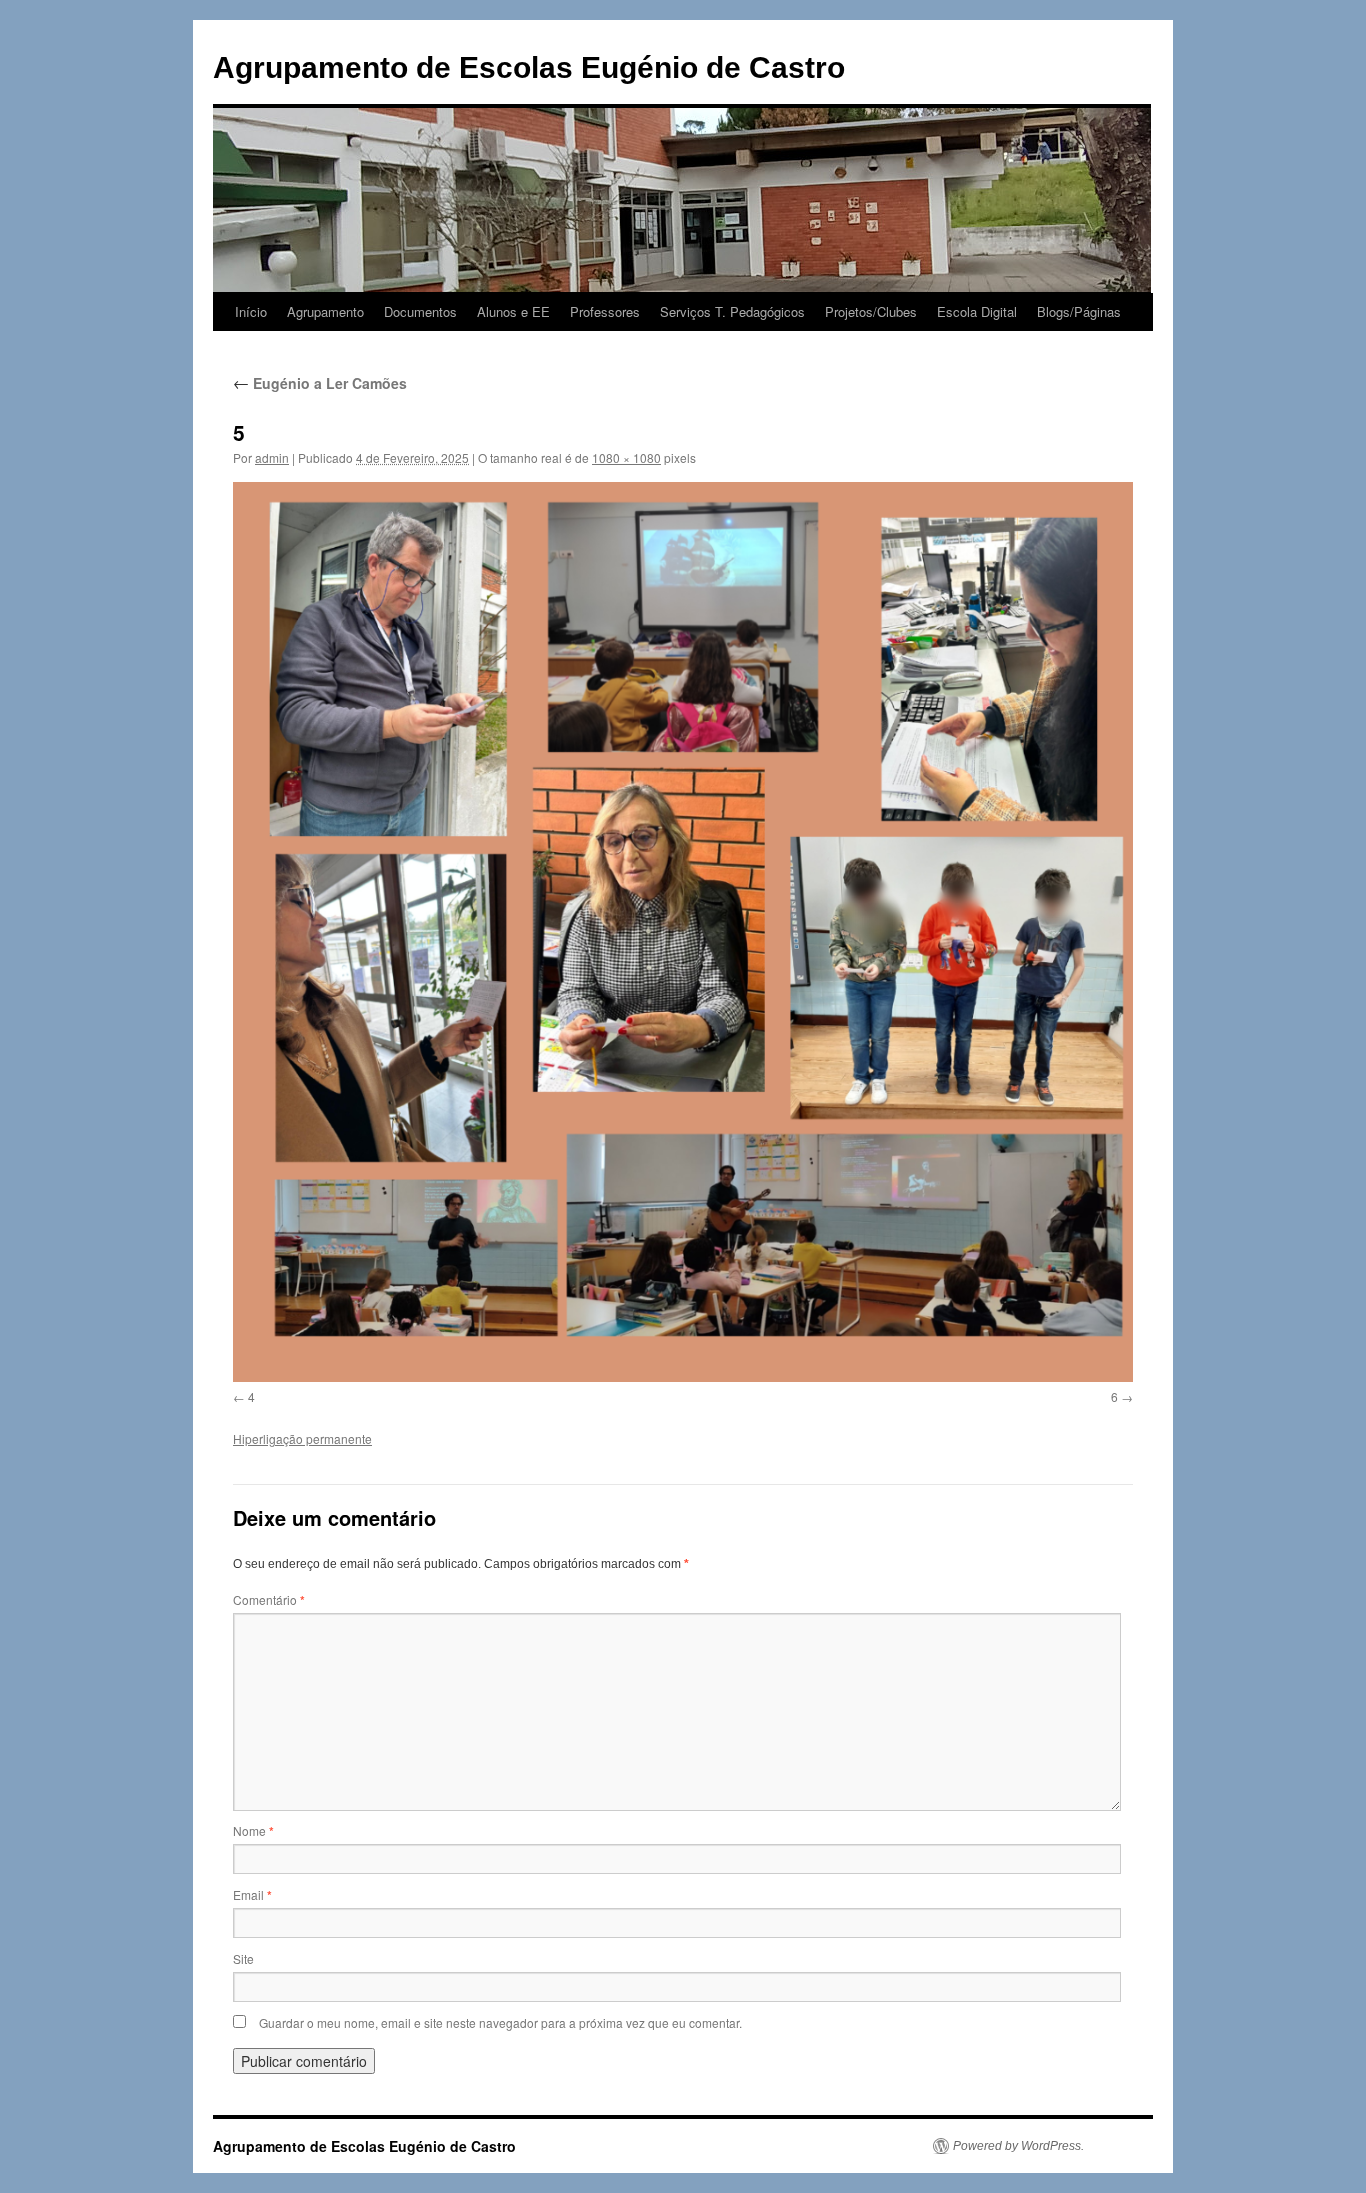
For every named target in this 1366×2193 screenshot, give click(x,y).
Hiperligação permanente (302, 1438)
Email (252, 1894)
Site (243, 1958)
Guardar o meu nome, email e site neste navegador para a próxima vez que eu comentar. (500, 2022)
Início (251, 311)
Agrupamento (325, 311)
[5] (683, 932)
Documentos (420, 311)
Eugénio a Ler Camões (320, 383)
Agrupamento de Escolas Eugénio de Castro (529, 67)
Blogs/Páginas (1079, 311)
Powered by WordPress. (1018, 2146)
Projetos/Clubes (871, 311)
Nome (253, 1830)
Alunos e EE (513, 311)
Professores (605, 311)
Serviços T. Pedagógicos (732, 311)
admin (272, 457)
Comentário (269, 1599)
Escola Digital (977, 311)
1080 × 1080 (626, 457)
